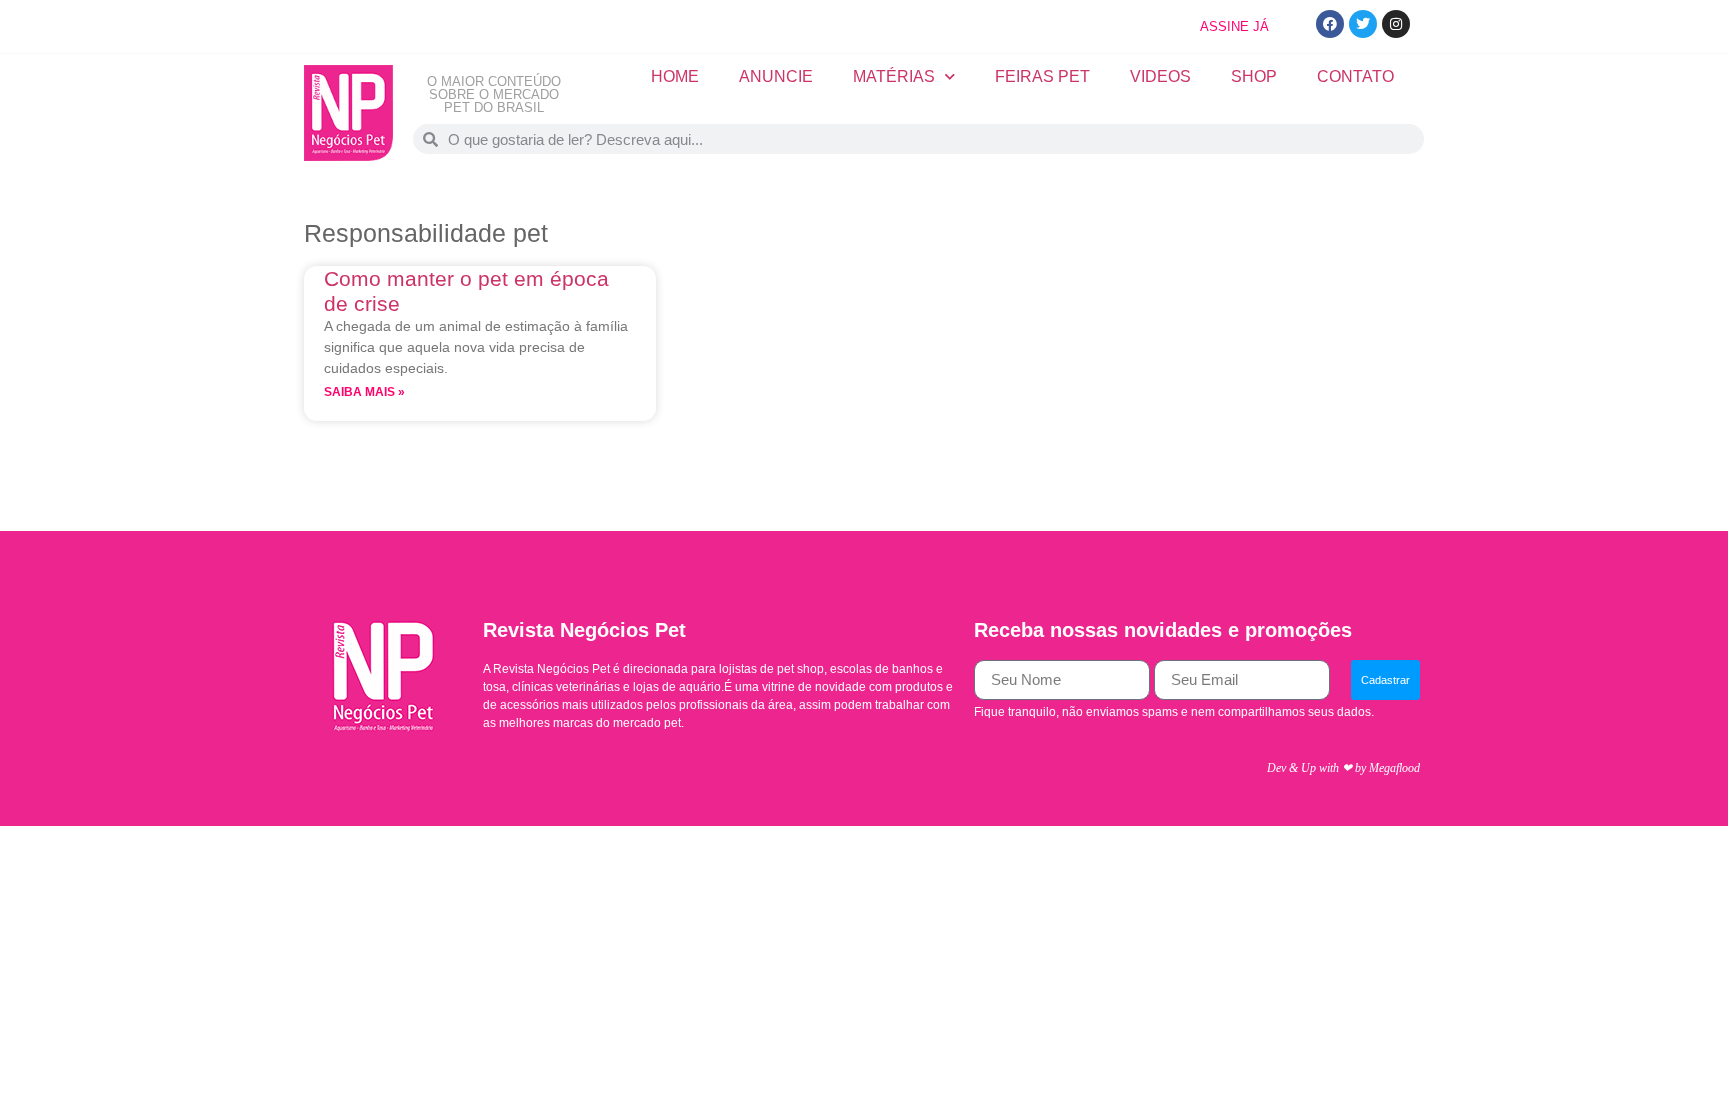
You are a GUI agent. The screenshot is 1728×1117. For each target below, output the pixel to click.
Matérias (894, 76)
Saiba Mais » (364, 392)
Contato (1355, 76)
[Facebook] (1330, 24)
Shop (1254, 76)
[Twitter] (1363, 24)
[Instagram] (1396, 24)
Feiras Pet (1042, 76)
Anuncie (776, 76)
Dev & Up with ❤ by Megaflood (1343, 768)
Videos (1160, 76)
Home (675, 76)
